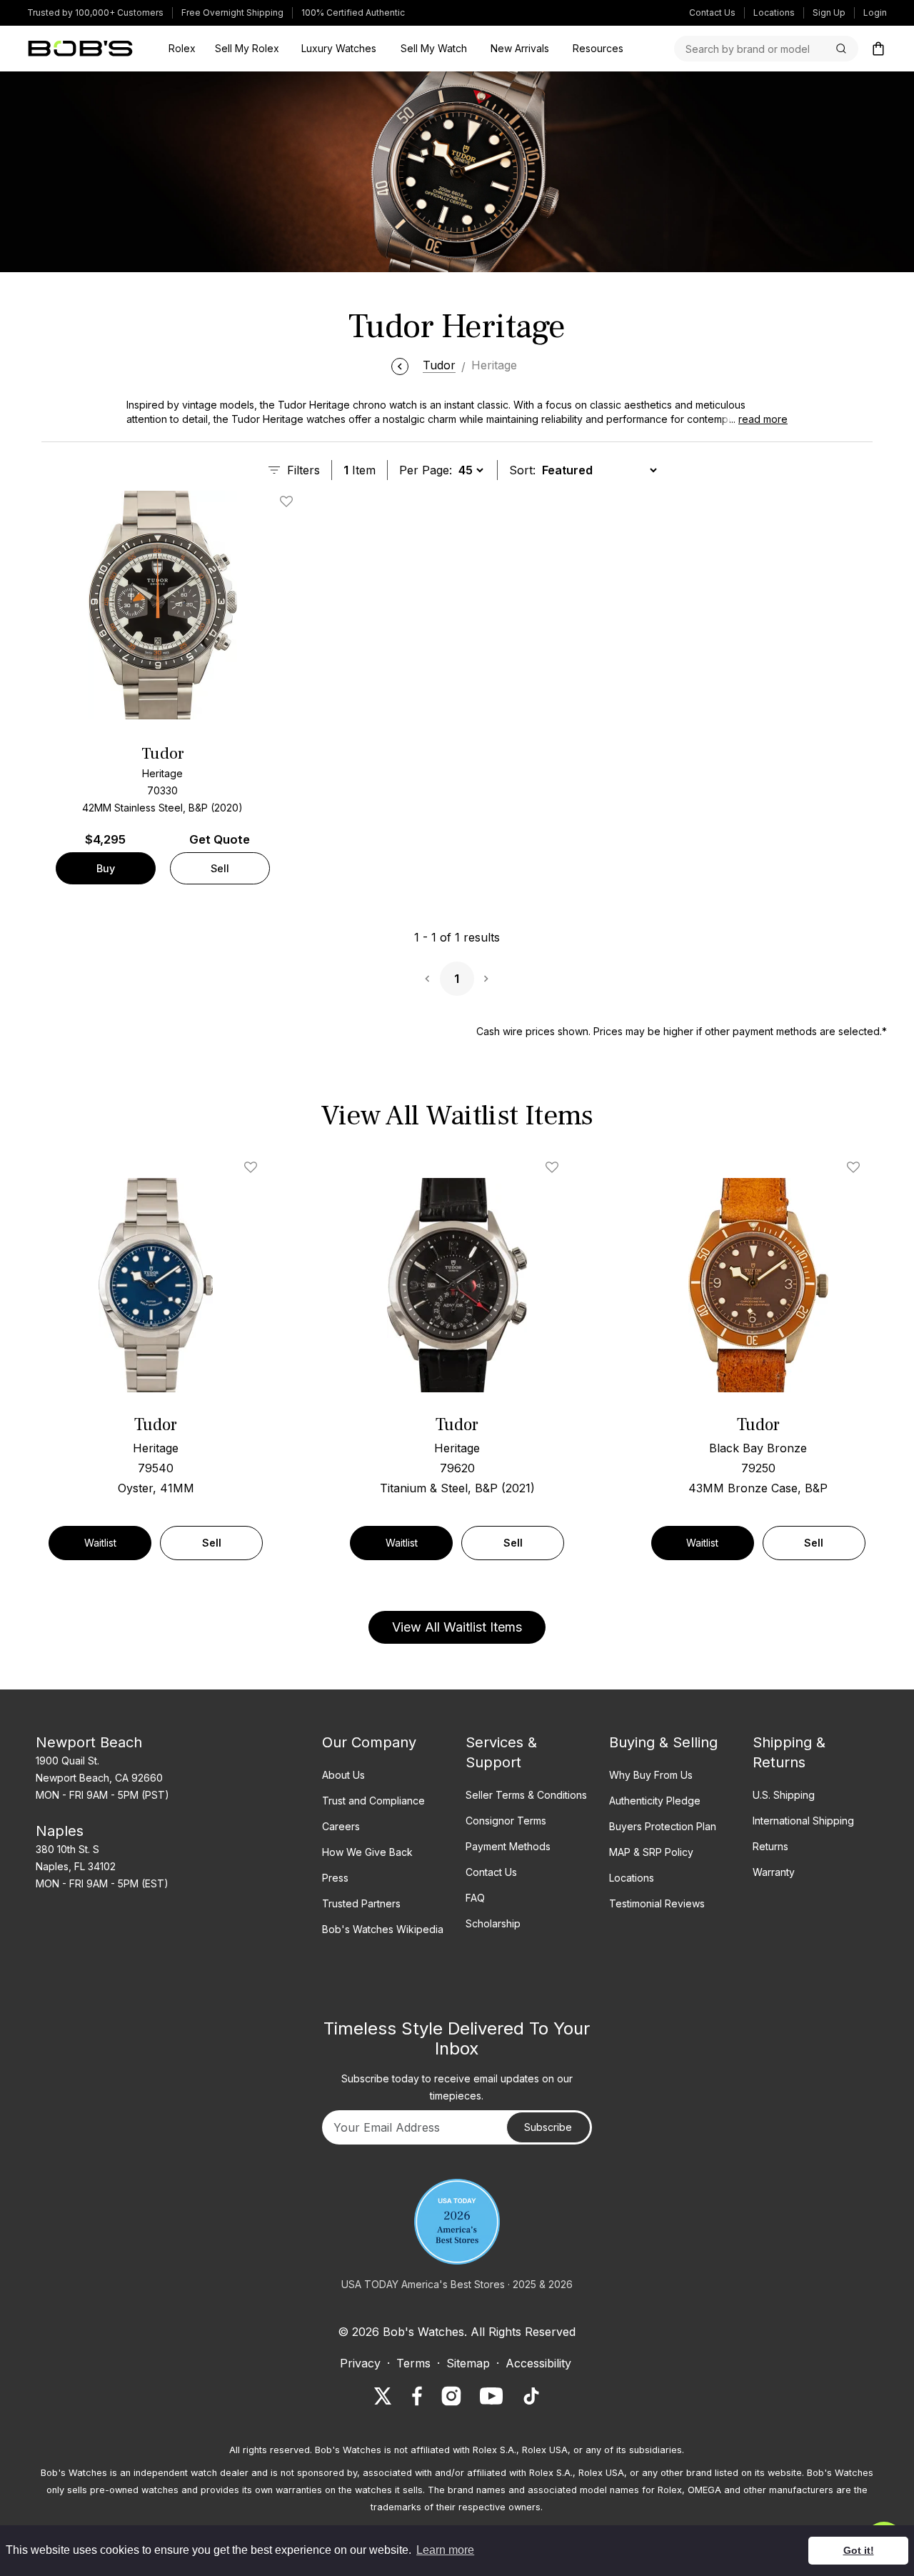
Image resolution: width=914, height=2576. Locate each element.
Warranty (774, 1872)
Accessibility (538, 2363)
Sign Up (829, 13)
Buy (106, 868)
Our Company (369, 1742)
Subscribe (548, 2127)
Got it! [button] (859, 2550)
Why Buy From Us (651, 1775)
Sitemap (468, 2363)
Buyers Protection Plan (663, 1826)
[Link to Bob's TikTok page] (531, 2396)
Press (335, 1878)
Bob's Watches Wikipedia (383, 1929)
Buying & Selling (663, 1742)
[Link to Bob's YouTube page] (491, 2396)
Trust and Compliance (373, 1801)
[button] (754, 419)
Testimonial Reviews (657, 1903)
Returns (770, 1846)
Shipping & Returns (789, 1752)
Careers (341, 1826)
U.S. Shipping (784, 1795)
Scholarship (493, 1923)
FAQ (475, 1898)
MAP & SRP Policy (651, 1852)
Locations (774, 13)
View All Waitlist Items (457, 1627)
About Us (343, 1775)
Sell (220, 868)
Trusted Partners (361, 1903)
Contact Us (712, 13)
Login (875, 13)
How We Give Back (367, 1852)
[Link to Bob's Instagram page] (451, 2396)
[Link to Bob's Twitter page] (383, 2396)
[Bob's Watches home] (80, 49)
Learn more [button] (445, 2550)
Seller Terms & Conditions (526, 1795)
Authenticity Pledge (655, 1801)
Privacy (360, 2363)
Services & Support (501, 1752)
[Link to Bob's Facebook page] (417, 2396)
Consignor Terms (506, 1821)
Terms (413, 2363)
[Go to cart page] (878, 49)
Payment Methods (508, 1846)
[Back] (400, 365)
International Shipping (803, 1821)
